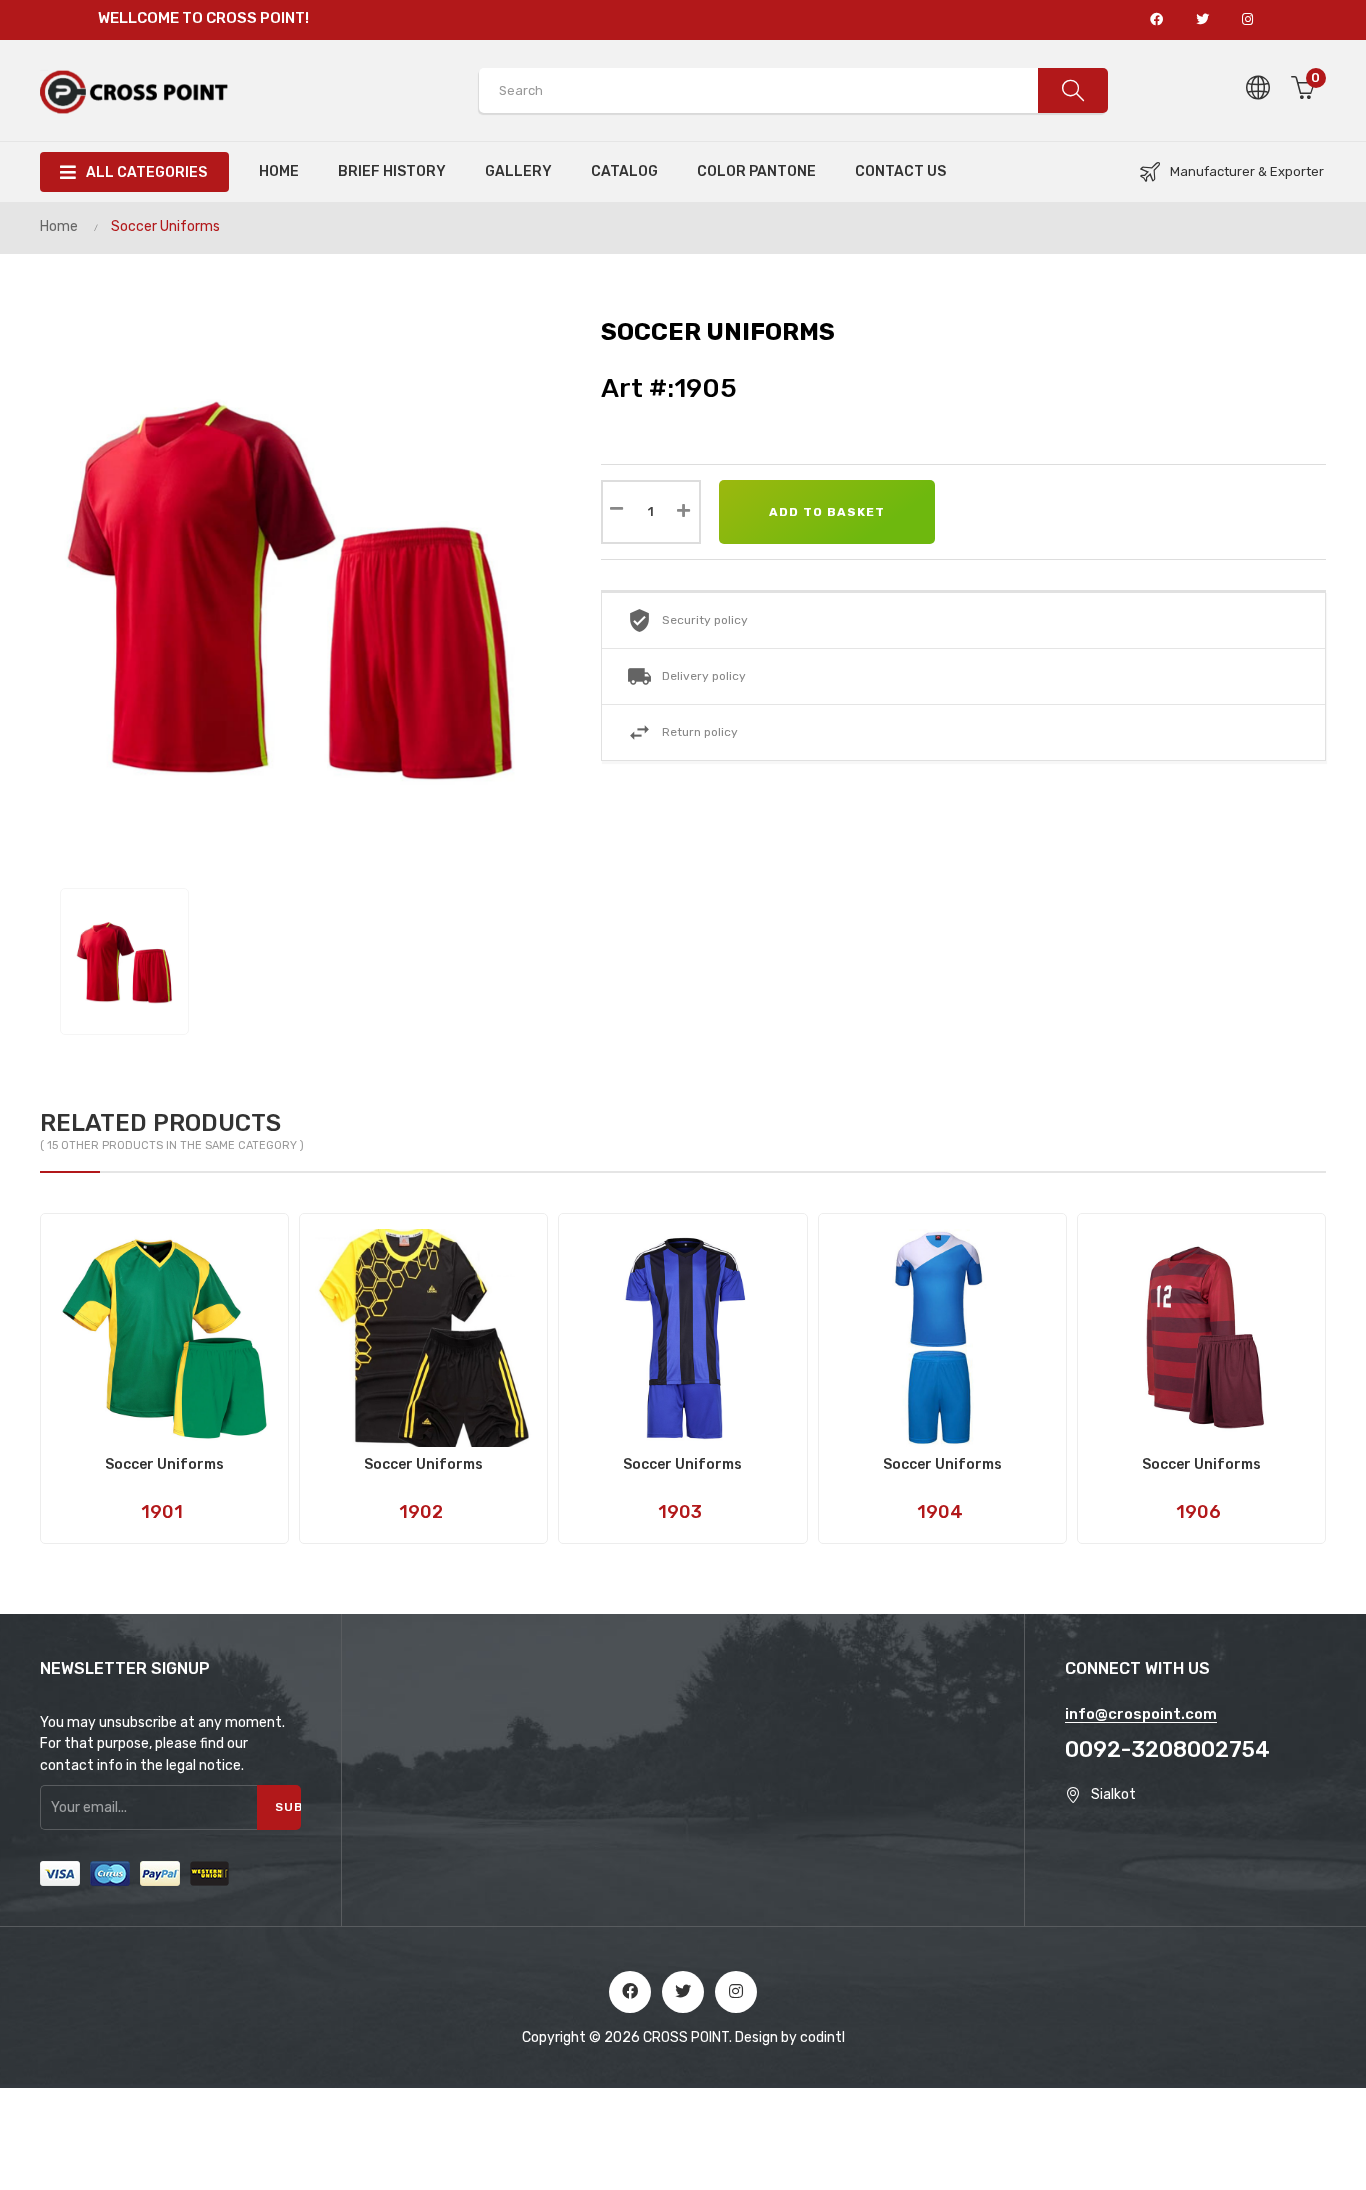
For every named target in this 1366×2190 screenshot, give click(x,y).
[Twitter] (683, 1992)
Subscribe (288, 1807)
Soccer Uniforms (164, 1465)
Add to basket (827, 512)
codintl (822, 2037)
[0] (1303, 130)
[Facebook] (630, 1992)
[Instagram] (736, 1992)
